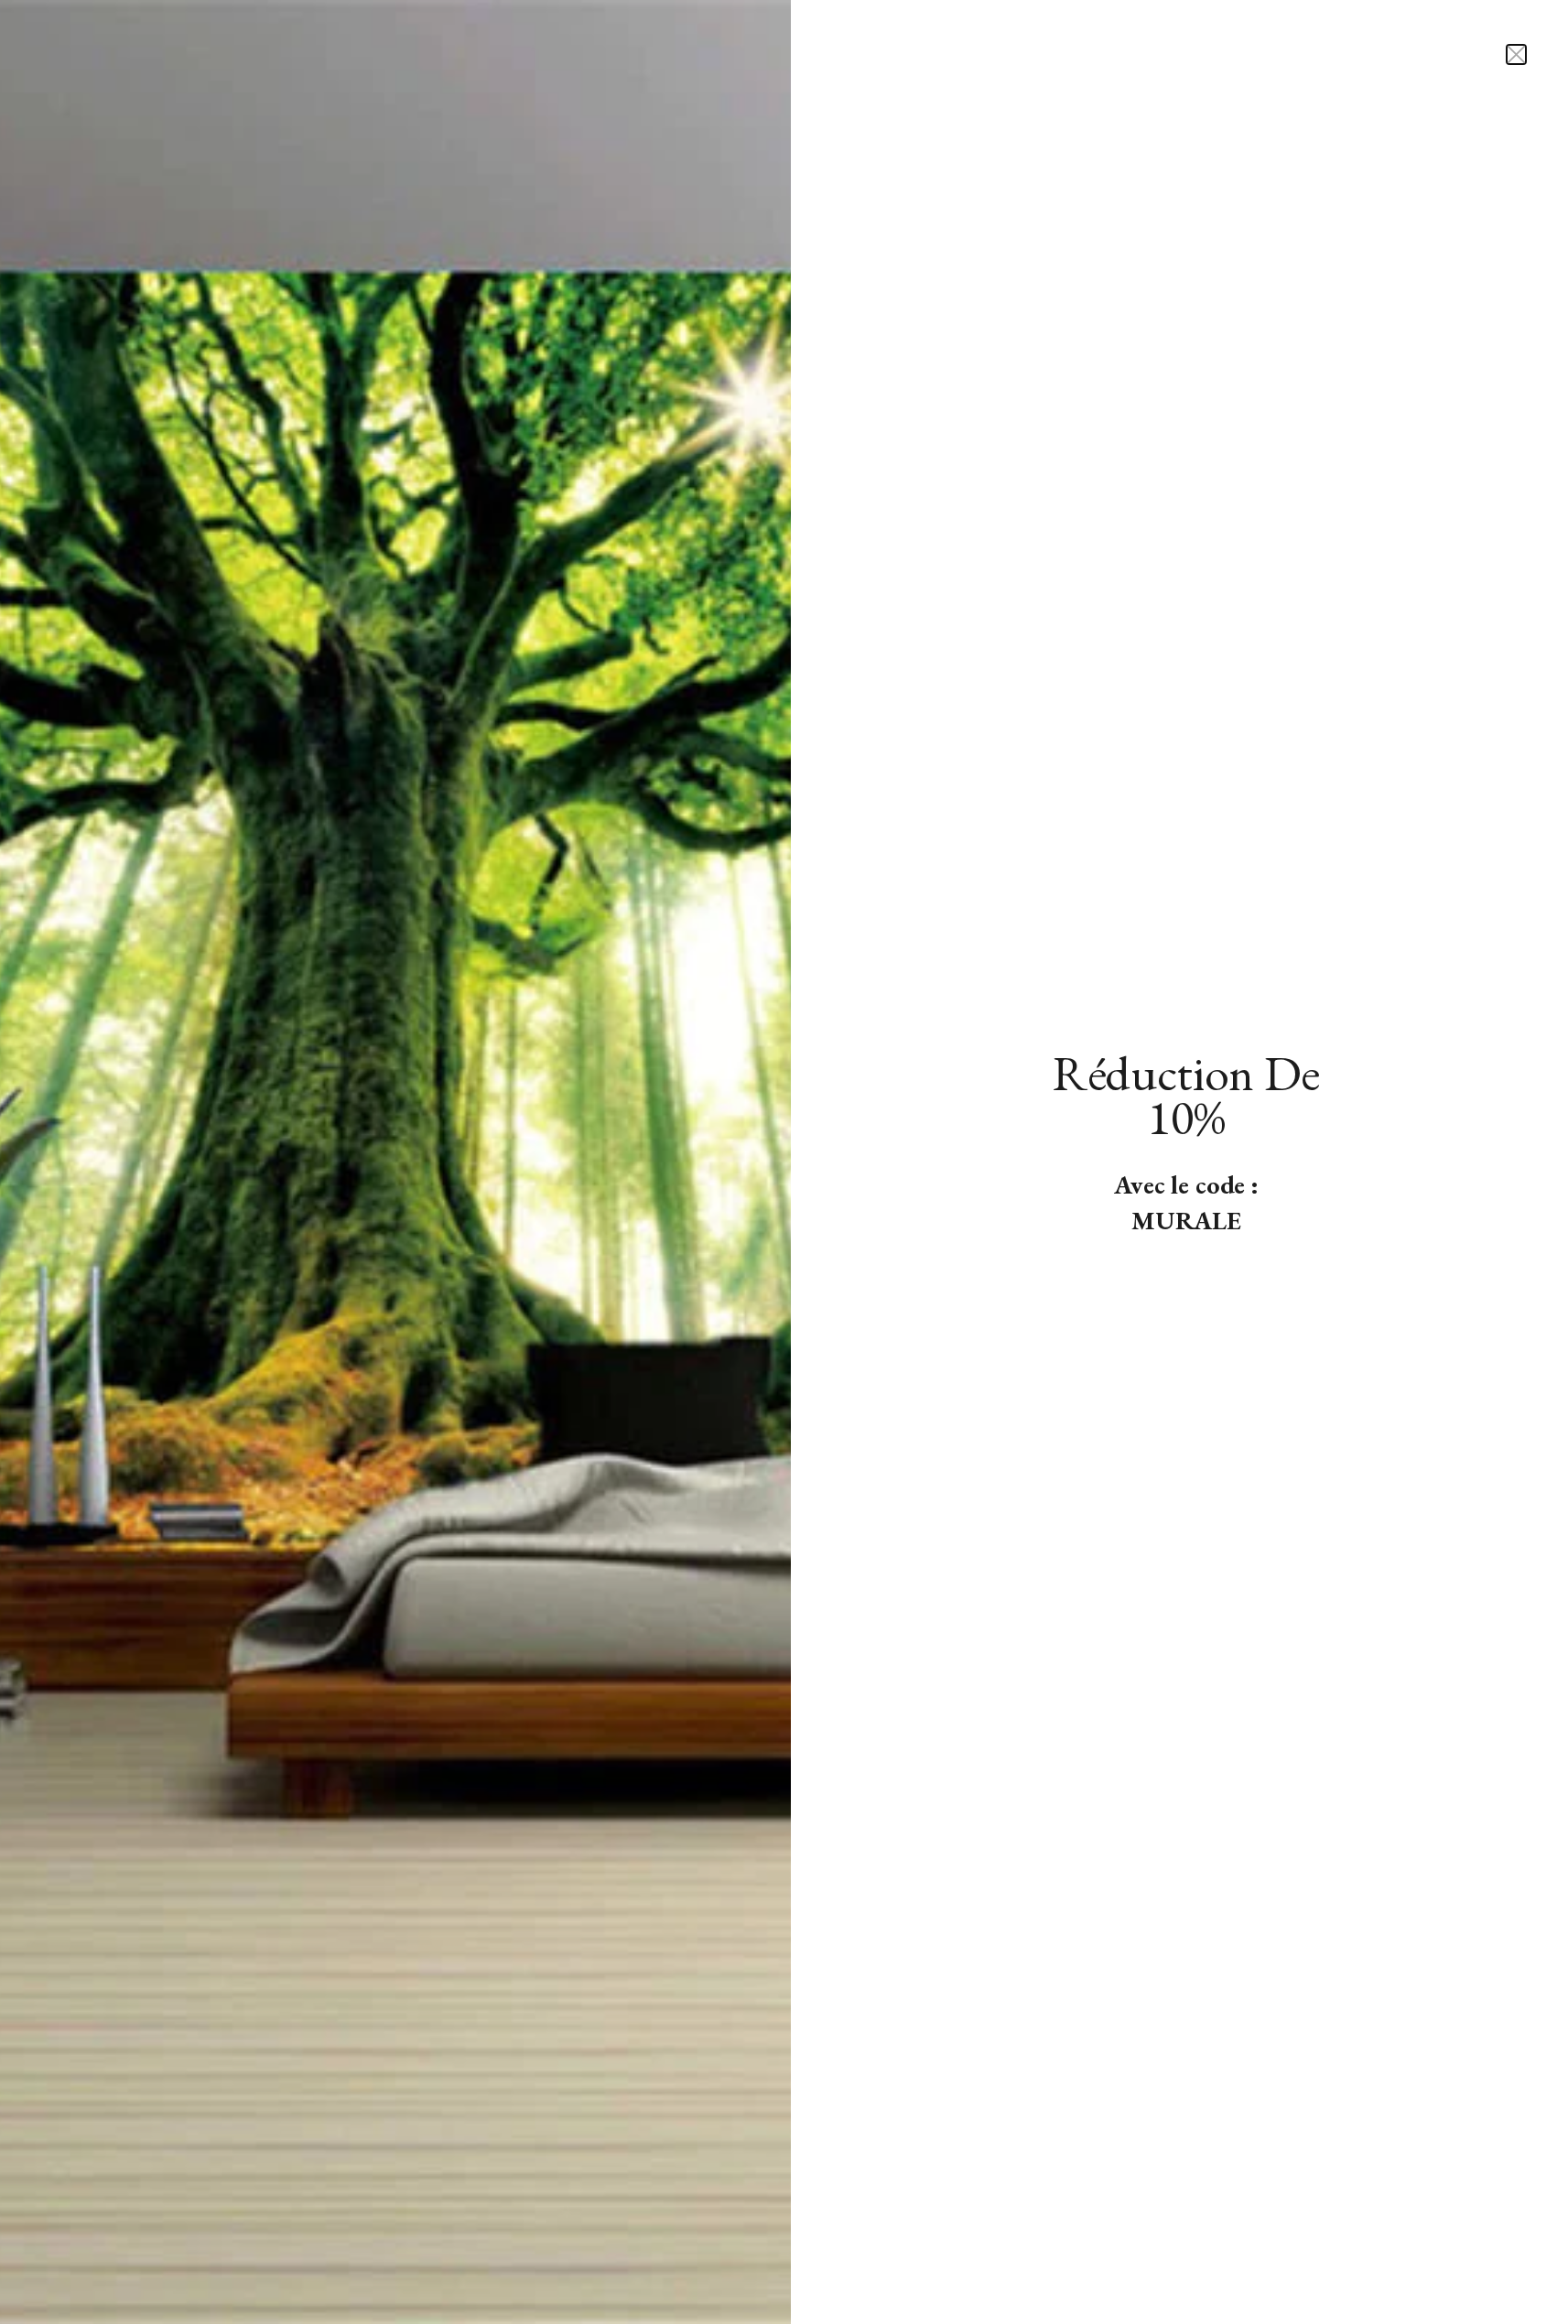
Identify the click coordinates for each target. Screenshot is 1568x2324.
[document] (784, 1162)
